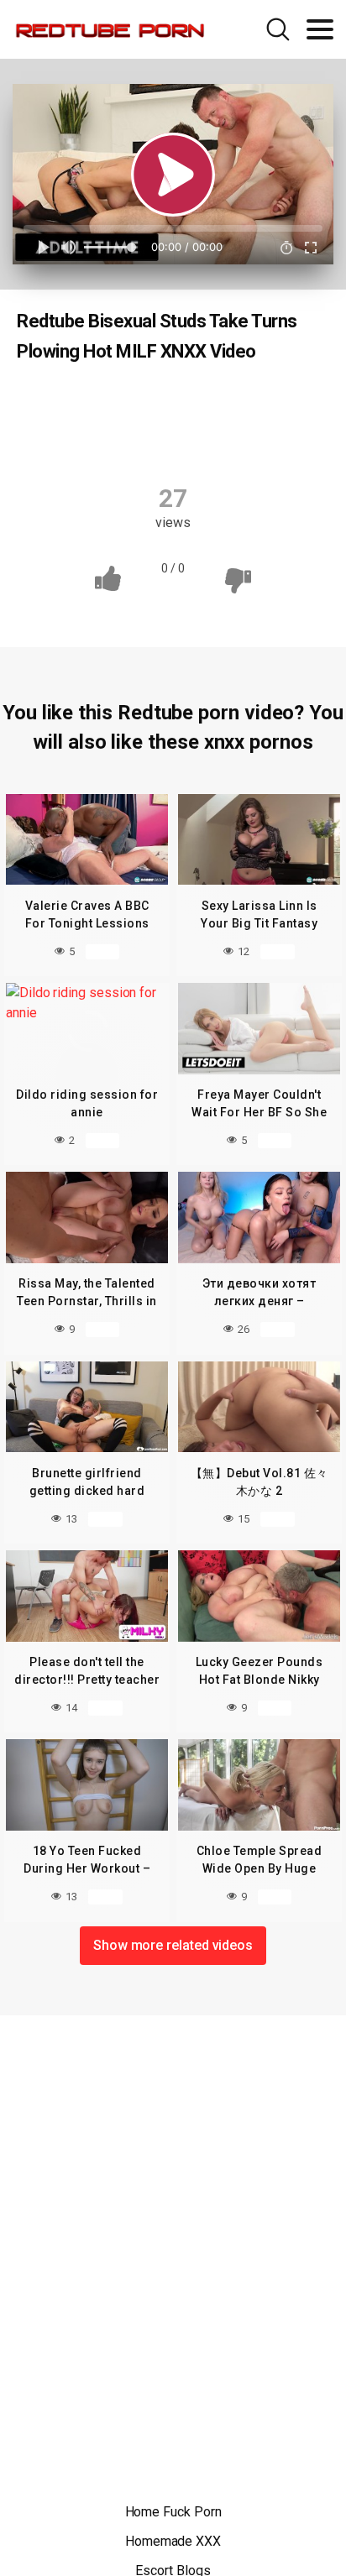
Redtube (80, 405)
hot (228, 405)
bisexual (160, 405)
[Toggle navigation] (320, 29)
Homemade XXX (173, 2541)
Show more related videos (173, 1945)
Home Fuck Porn (173, 2512)
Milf (283, 405)
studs (176, 437)
